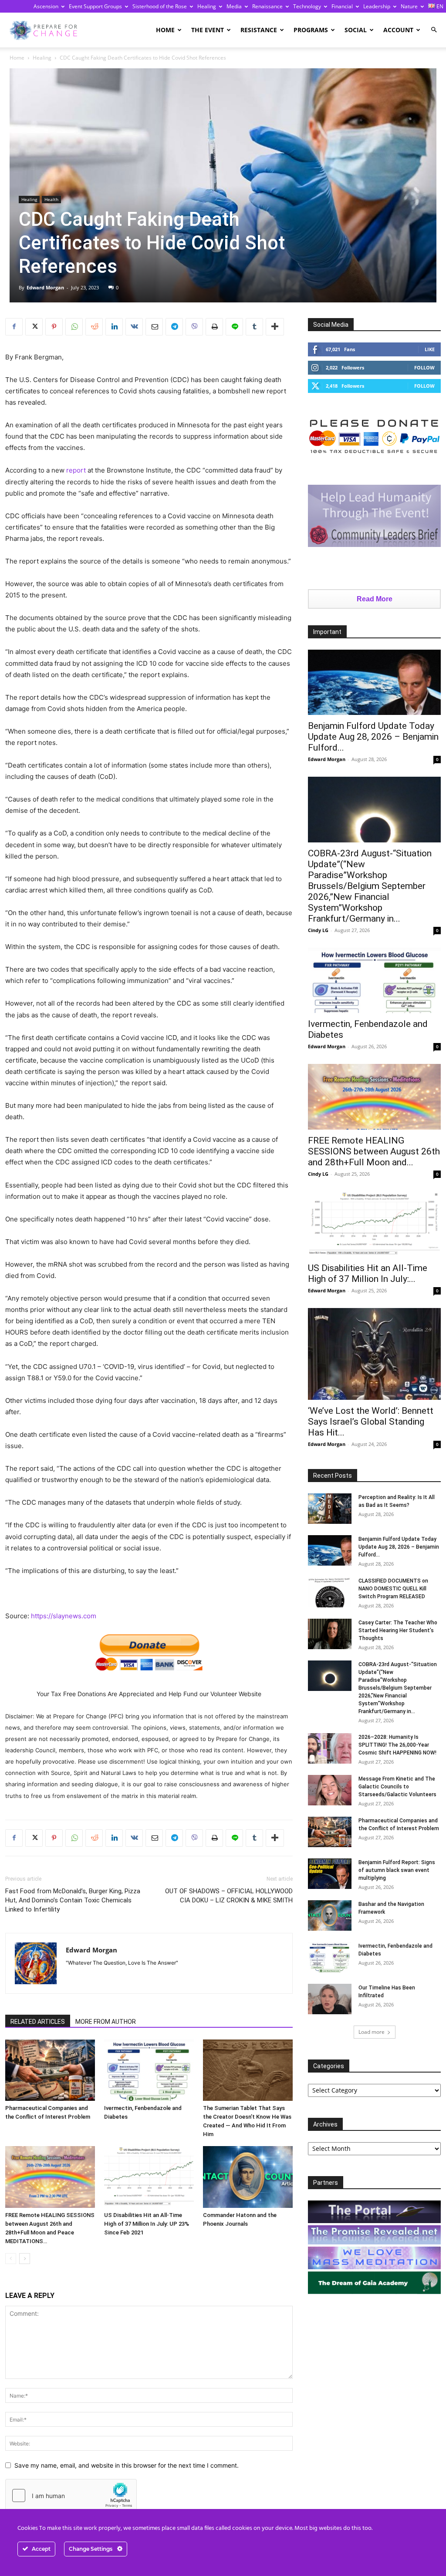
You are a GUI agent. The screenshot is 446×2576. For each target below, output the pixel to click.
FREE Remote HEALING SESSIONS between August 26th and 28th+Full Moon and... (374, 1151)
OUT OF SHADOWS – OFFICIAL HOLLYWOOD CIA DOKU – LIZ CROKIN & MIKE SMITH (229, 1896)
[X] (34, 327)
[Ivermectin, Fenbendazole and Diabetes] (149, 2070)
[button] (434, 30)
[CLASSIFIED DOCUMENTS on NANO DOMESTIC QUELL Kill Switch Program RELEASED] (330, 1592)
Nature (409, 6)
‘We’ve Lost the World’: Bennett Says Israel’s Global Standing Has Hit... (371, 1422)
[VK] (134, 327)
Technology (307, 6)
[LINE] (234, 327)
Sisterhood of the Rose (160, 6)
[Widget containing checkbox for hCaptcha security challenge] (71, 2495)
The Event (208, 30)
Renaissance (267, 6)
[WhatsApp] (74, 327)
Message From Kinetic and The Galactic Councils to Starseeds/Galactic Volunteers (397, 1787)
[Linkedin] (114, 327)
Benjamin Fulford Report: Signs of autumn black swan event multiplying (397, 1870)
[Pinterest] (54, 327)
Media (234, 6)
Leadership (377, 6)
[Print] (214, 327)
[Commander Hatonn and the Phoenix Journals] (248, 2177)
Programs (311, 30)
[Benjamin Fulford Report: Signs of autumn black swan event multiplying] (330, 1874)
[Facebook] (14, 327)
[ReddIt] (94, 327)
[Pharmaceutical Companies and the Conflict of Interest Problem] (50, 2070)
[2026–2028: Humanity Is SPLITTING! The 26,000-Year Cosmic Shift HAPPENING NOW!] (330, 1748)
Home (165, 30)
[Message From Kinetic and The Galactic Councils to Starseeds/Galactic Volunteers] (330, 1790)
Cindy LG (318, 930)
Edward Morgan (45, 287)
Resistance (259, 30)
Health (51, 199)
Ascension (46, 6)
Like (430, 349)
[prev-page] (11, 2259)
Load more (372, 2032)
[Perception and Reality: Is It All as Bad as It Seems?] (330, 1509)
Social (356, 30)
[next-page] (25, 2259)
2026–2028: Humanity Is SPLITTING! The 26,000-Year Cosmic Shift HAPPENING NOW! (397, 1745)
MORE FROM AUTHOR (106, 2022)
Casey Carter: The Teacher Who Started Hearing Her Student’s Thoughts (398, 1630)
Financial (342, 6)
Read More (375, 599)
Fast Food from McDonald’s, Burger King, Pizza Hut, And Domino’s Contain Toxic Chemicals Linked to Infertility (73, 1900)
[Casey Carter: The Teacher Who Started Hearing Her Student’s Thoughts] (330, 1634)
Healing (207, 6)
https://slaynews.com (64, 1616)
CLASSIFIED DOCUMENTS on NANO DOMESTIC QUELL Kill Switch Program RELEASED (393, 1589)
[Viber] (194, 327)
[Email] (154, 327)
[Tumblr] (254, 327)
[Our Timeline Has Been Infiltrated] (330, 1999)
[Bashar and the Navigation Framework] (330, 1915)
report (76, 470)
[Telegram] (174, 327)
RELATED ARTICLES (38, 2022)
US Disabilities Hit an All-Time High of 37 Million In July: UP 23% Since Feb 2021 (147, 2224)
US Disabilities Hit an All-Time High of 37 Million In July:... (368, 1273)
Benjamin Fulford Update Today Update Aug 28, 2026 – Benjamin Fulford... (373, 737)
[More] (275, 327)
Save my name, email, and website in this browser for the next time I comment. (127, 2465)
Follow (424, 367)
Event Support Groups (95, 6)
